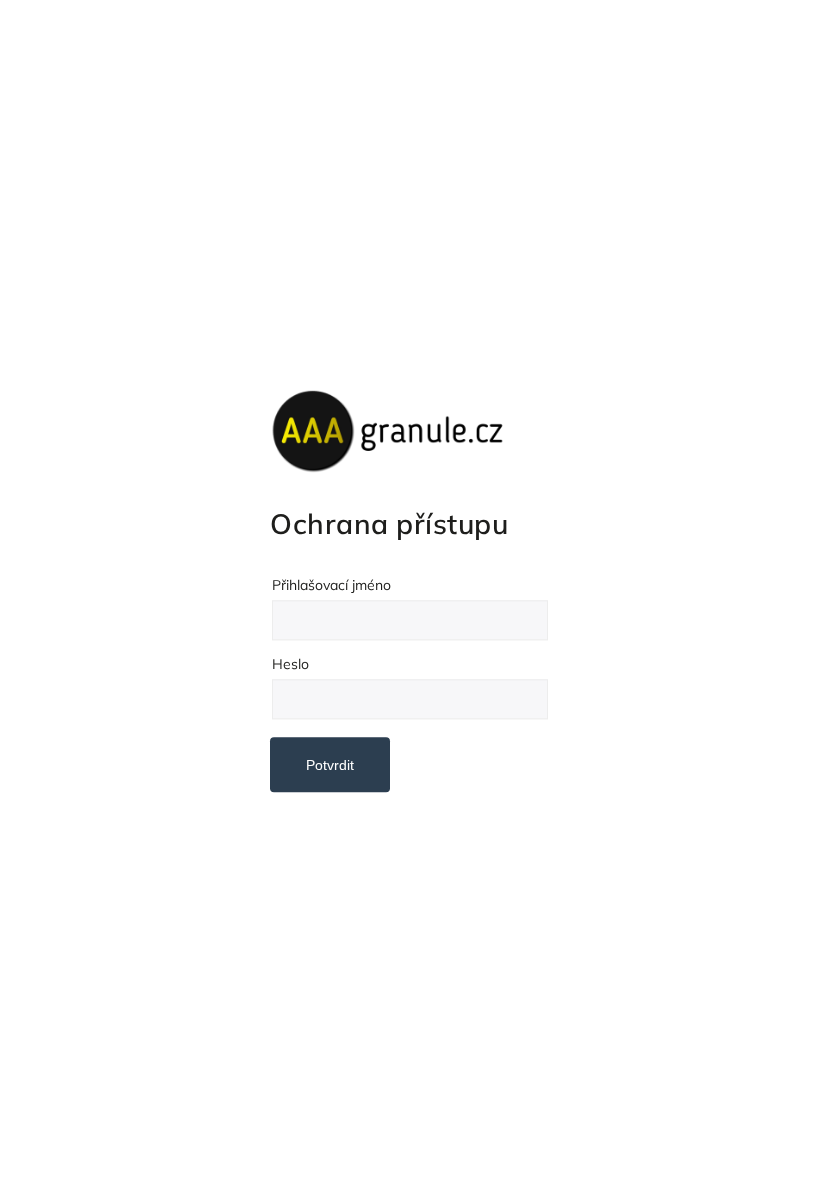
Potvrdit (330, 765)
